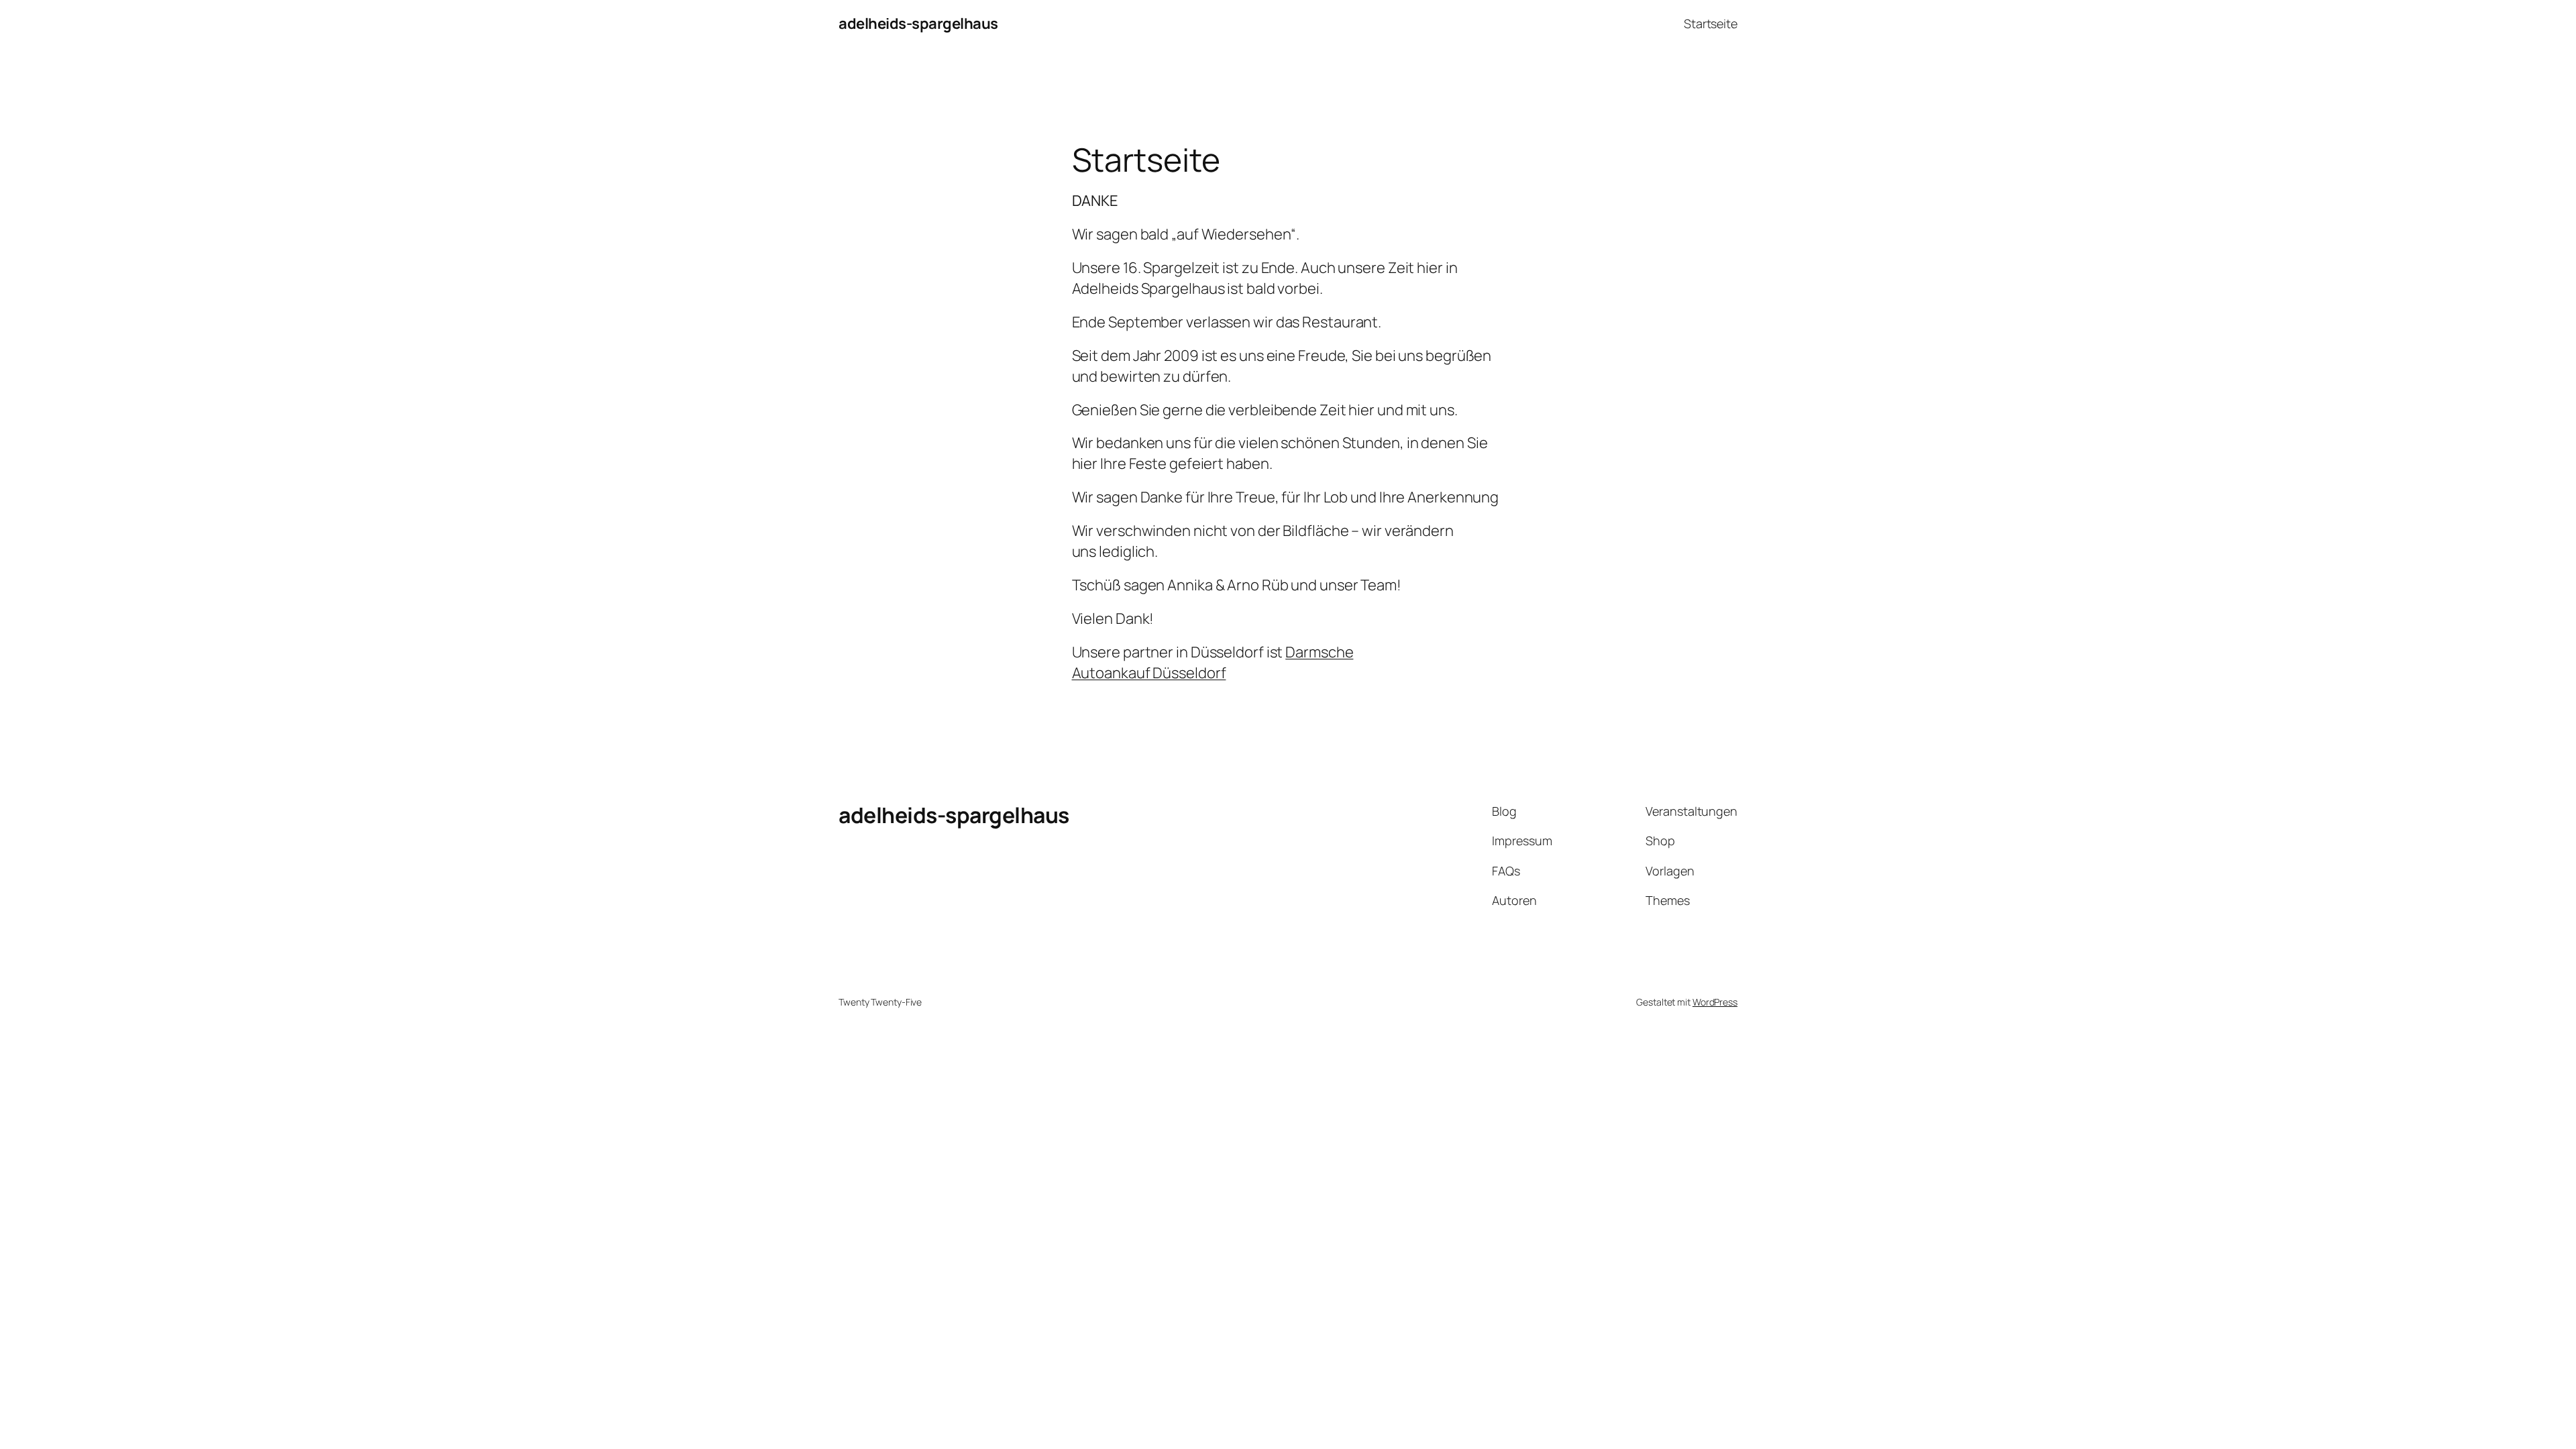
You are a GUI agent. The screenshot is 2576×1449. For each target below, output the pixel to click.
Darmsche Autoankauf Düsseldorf (1213, 662)
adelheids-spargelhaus (918, 23)
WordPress (1715, 1002)
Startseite (1711, 23)
